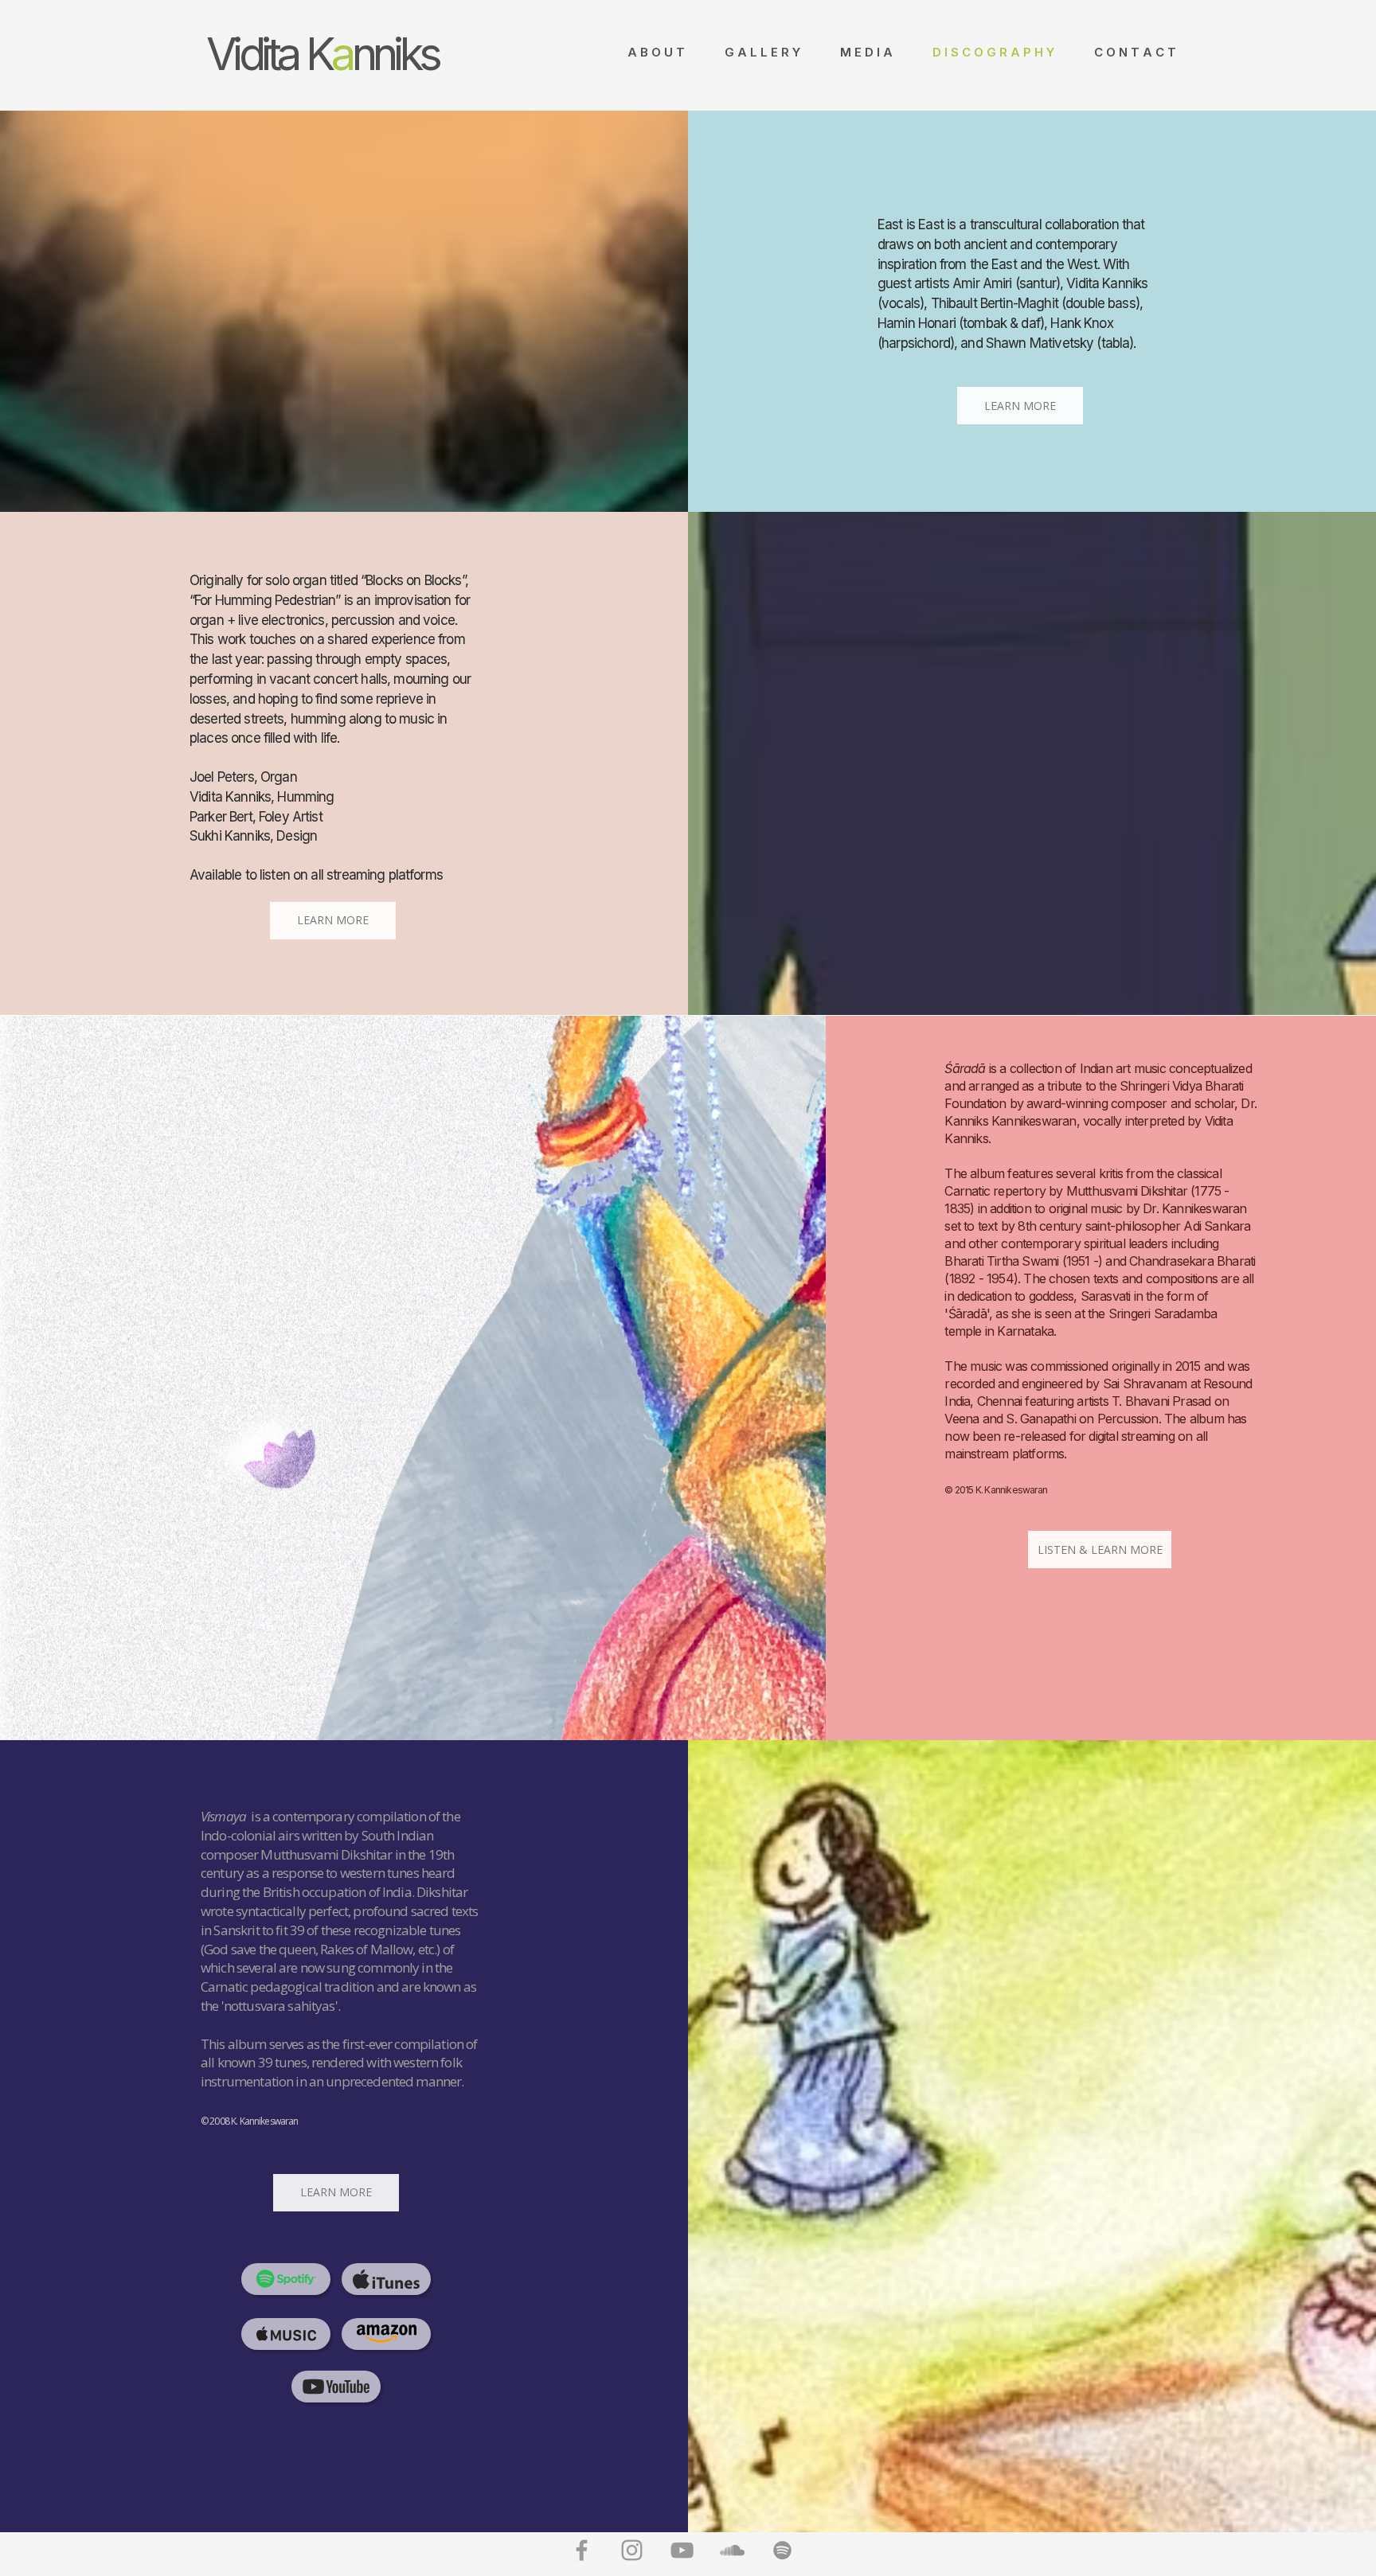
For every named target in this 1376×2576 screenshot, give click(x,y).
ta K (300, 54)
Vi (223, 54)
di (253, 54)
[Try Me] (286, 2279)
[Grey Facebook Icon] (582, 2550)
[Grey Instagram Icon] (632, 2550)
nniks (395, 54)
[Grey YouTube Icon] (682, 2550)
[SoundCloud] (732, 2550)
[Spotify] (782, 2550)
